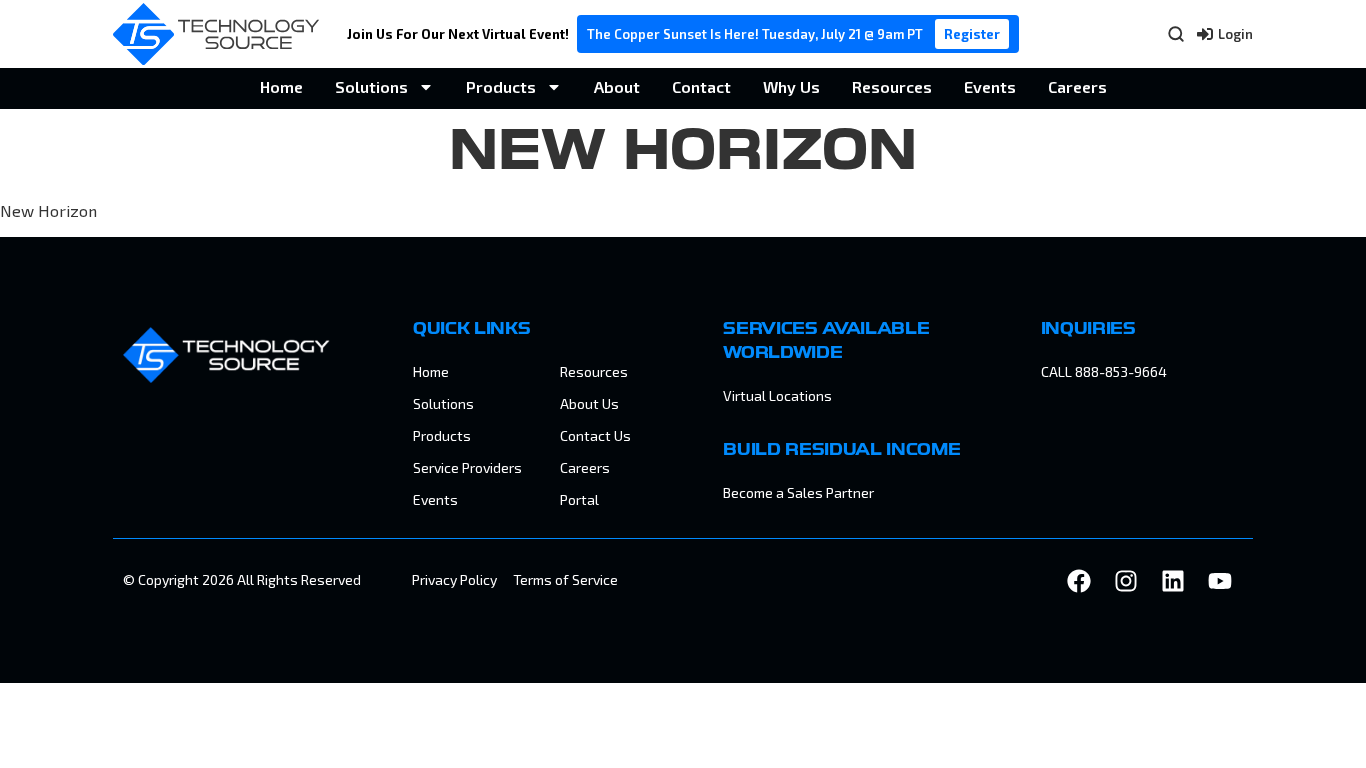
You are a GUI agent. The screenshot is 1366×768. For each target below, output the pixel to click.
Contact (701, 86)
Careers (1077, 86)
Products (501, 86)
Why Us (791, 86)
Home (281, 86)
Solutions (371, 86)
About (617, 86)
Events (990, 86)
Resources (892, 86)
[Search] (1176, 34)
